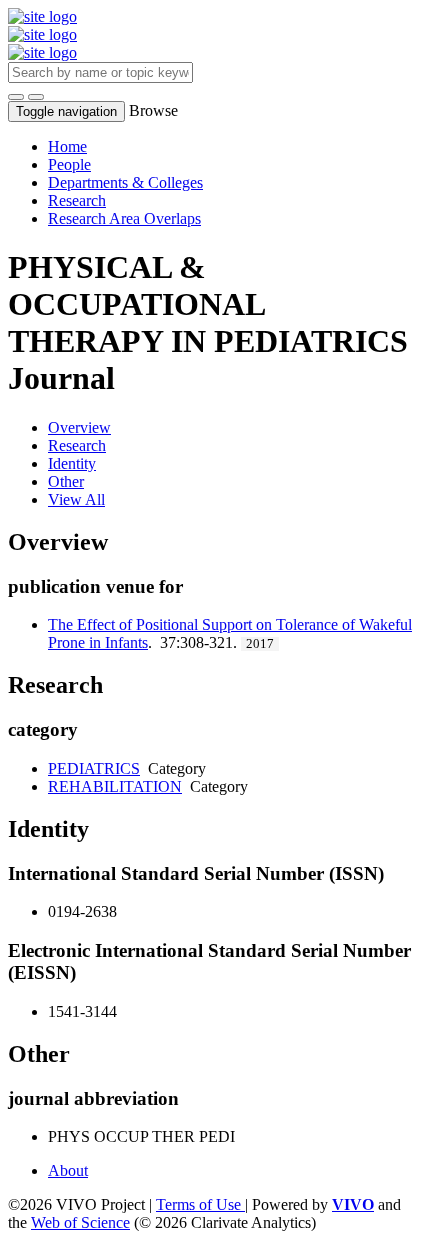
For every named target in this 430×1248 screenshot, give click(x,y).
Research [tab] (77, 445)
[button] (16, 97)
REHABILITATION (115, 786)
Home (67, 146)
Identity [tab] (72, 463)
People (69, 164)
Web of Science (80, 1222)
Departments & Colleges (125, 182)
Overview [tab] (79, 427)
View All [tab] (76, 499)
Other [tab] (66, 481)
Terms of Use (200, 1204)
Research (77, 200)
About (68, 1170)
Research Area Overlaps (124, 218)
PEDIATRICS (94, 768)
